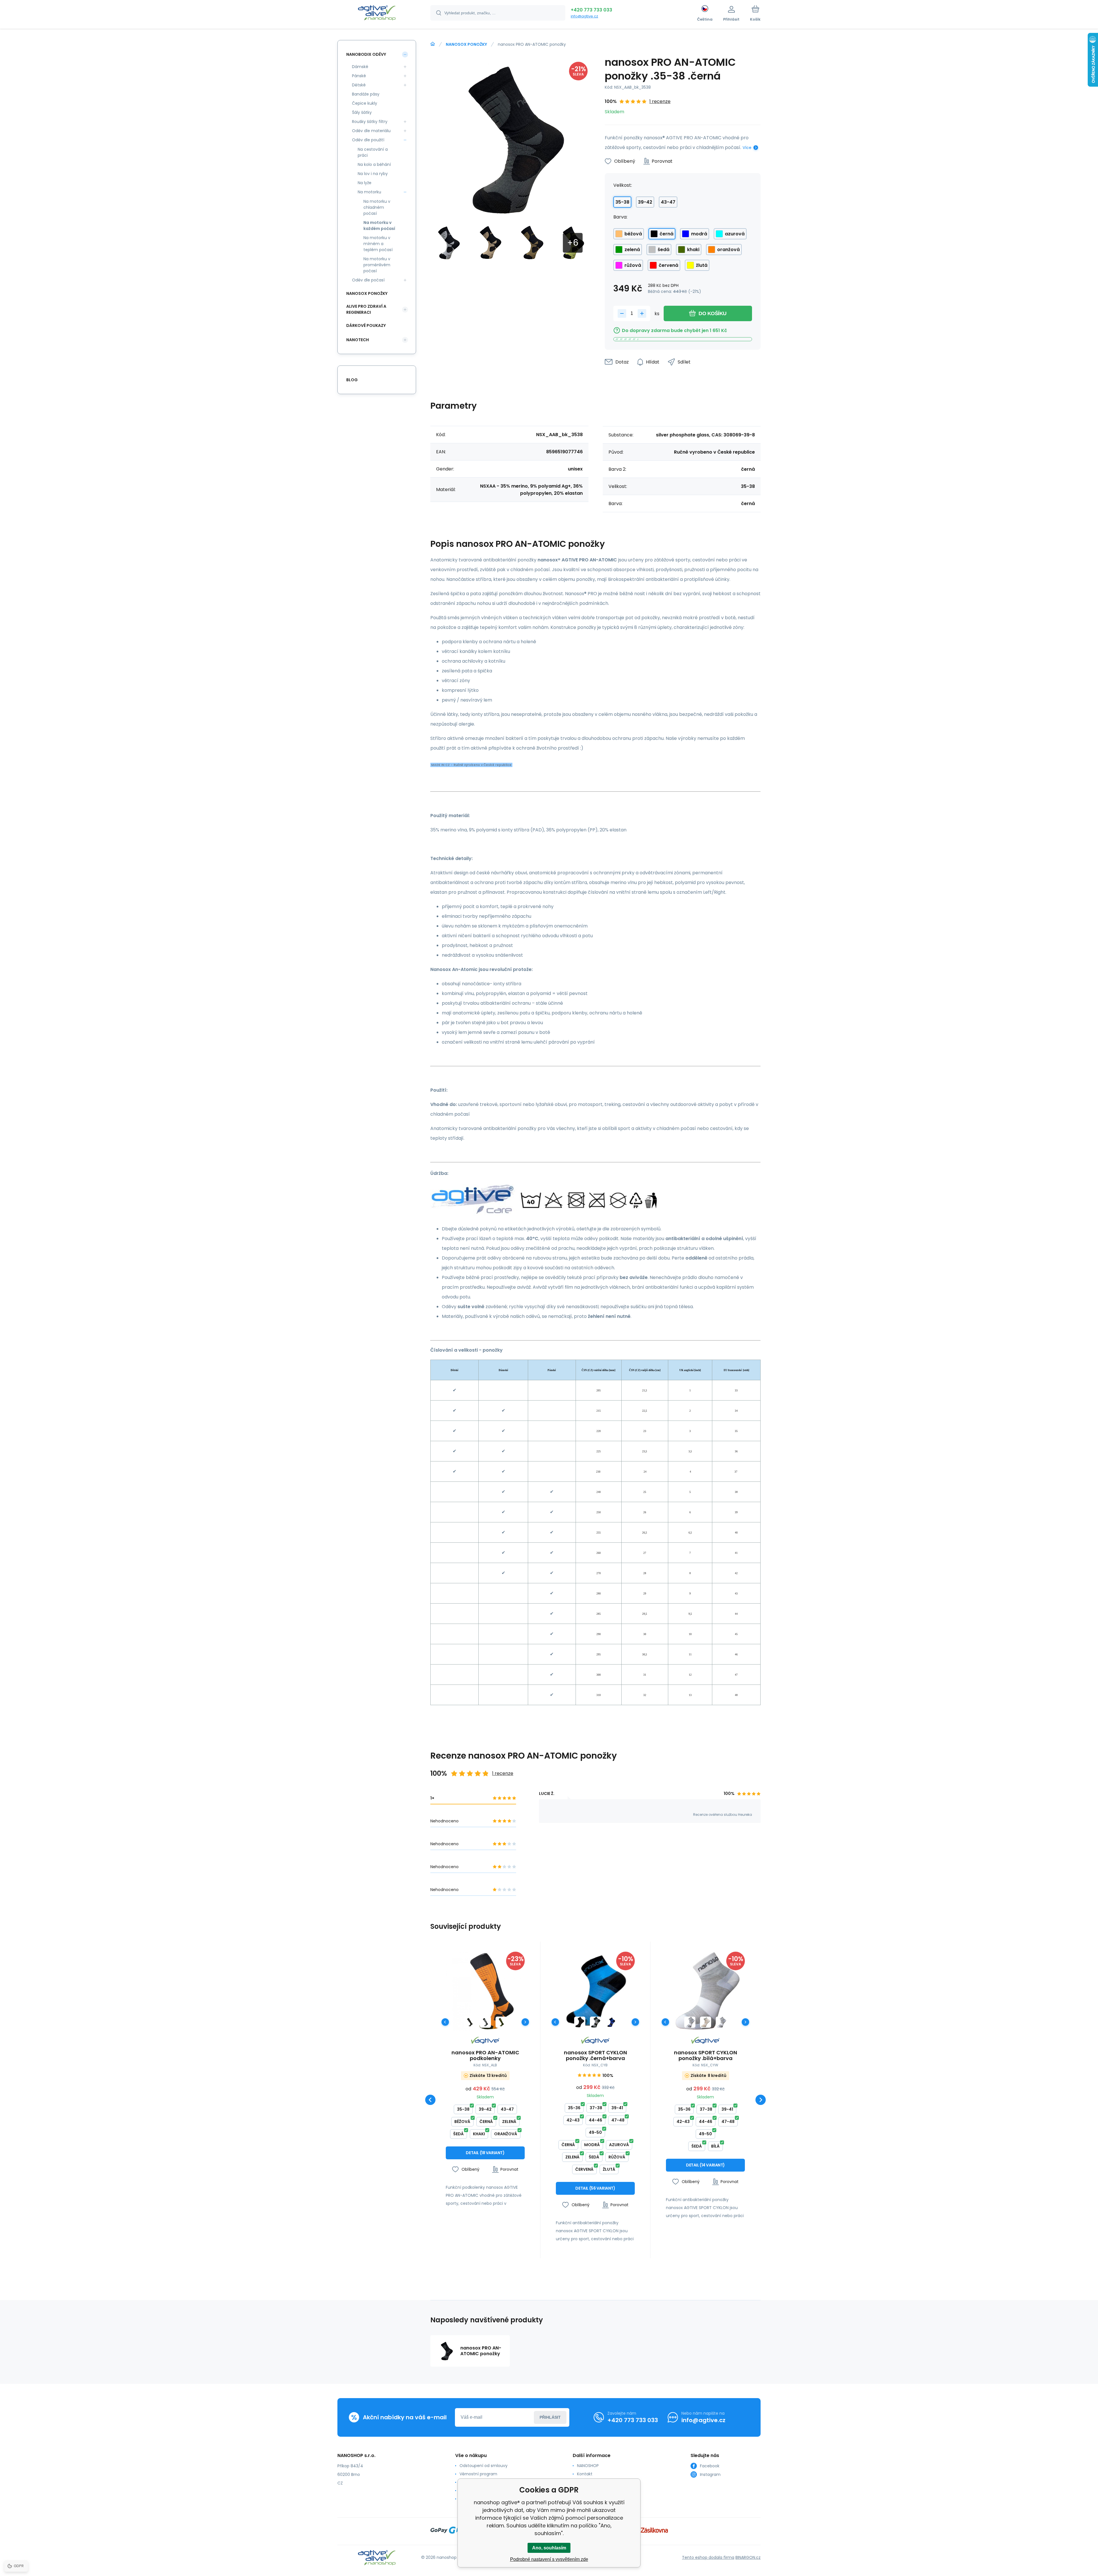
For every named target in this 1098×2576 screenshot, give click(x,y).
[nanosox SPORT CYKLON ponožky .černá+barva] (595, 1991)
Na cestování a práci (373, 152)
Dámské (360, 67)
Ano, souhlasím (549, 2548)
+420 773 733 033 (591, 10)
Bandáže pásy (366, 94)
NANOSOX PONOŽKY (466, 44)
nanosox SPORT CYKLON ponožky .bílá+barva (706, 2055)
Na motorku (369, 192)
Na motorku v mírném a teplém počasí (378, 244)
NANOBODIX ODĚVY (366, 54)
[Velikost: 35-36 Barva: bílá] (706, 2022)
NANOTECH (358, 340)
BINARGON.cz (748, 2557)
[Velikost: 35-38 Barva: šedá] (485, 2022)
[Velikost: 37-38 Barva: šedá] (721, 2022)
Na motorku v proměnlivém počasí (377, 265)
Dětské (359, 85)
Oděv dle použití (368, 140)
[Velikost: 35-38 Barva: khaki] (501, 2022)
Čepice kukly (365, 103)
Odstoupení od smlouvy (484, 2466)
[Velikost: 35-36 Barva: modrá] (611, 2022)
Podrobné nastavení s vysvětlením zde (549, 2559)
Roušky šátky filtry (370, 122)
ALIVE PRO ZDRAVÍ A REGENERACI (366, 309)
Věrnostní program (478, 2474)
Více (747, 148)
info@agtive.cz (584, 16)
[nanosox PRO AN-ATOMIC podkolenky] (485, 1991)
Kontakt (585, 2474)
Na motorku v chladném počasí (377, 207)
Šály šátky (362, 112)
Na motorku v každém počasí (379, 226)
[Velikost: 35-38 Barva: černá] (470, 2022)
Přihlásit (550, 2417)
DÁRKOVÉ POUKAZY (366, 325)
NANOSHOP (588, 2466)
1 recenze (660, 101)
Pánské (359, 76)
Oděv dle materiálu (371, 131)
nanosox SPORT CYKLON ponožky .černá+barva (595, 2055)
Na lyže (365, 183)
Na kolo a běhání (374, 164)
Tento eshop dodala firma (708, 2557)
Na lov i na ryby (373, 174)
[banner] (377, 14)
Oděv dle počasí (368, 280)
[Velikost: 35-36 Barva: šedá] (595, 2022)
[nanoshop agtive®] (433, 44)
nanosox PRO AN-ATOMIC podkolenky (485, 2055)
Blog (352, 380)
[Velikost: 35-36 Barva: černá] (580, 2022)
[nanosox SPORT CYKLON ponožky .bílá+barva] (705, 1991)
